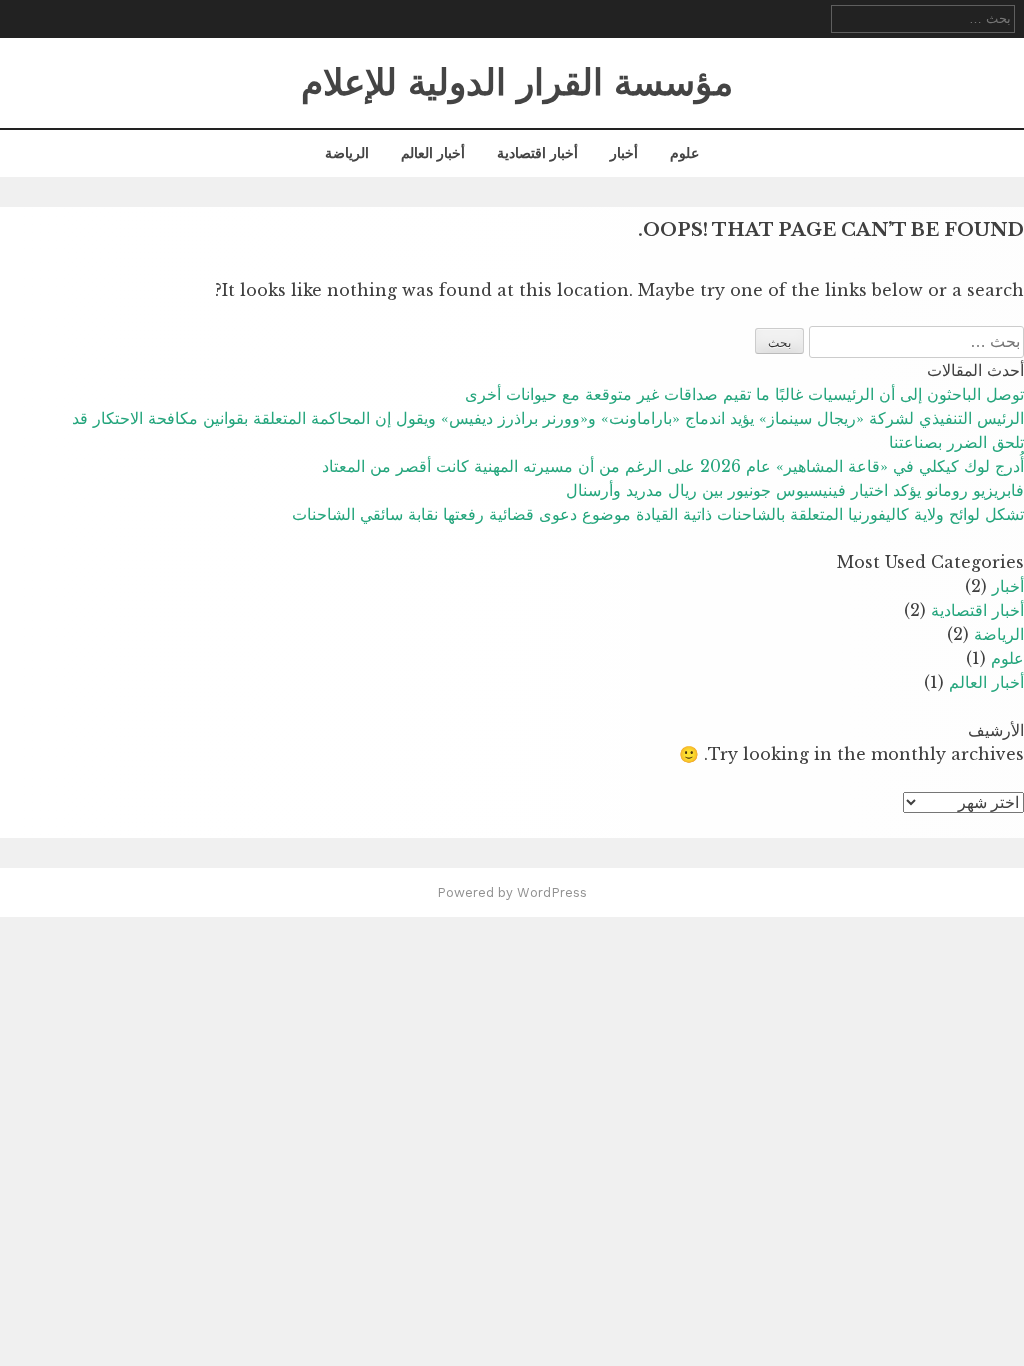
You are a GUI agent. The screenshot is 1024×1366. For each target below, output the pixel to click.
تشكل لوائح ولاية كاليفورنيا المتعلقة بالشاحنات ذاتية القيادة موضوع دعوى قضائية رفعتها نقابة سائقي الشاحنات (658, 514)
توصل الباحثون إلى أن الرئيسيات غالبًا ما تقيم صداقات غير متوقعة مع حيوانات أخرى (744, 394)
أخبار (624, 153)
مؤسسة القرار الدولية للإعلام (517, 83)
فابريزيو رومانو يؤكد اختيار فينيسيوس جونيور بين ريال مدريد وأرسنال (795, 490)
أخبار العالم (433, 153)
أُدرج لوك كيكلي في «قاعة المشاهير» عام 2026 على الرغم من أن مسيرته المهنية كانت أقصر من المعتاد (673, 466)
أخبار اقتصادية (537, 153)
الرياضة (347, 153)
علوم (684, 153)
